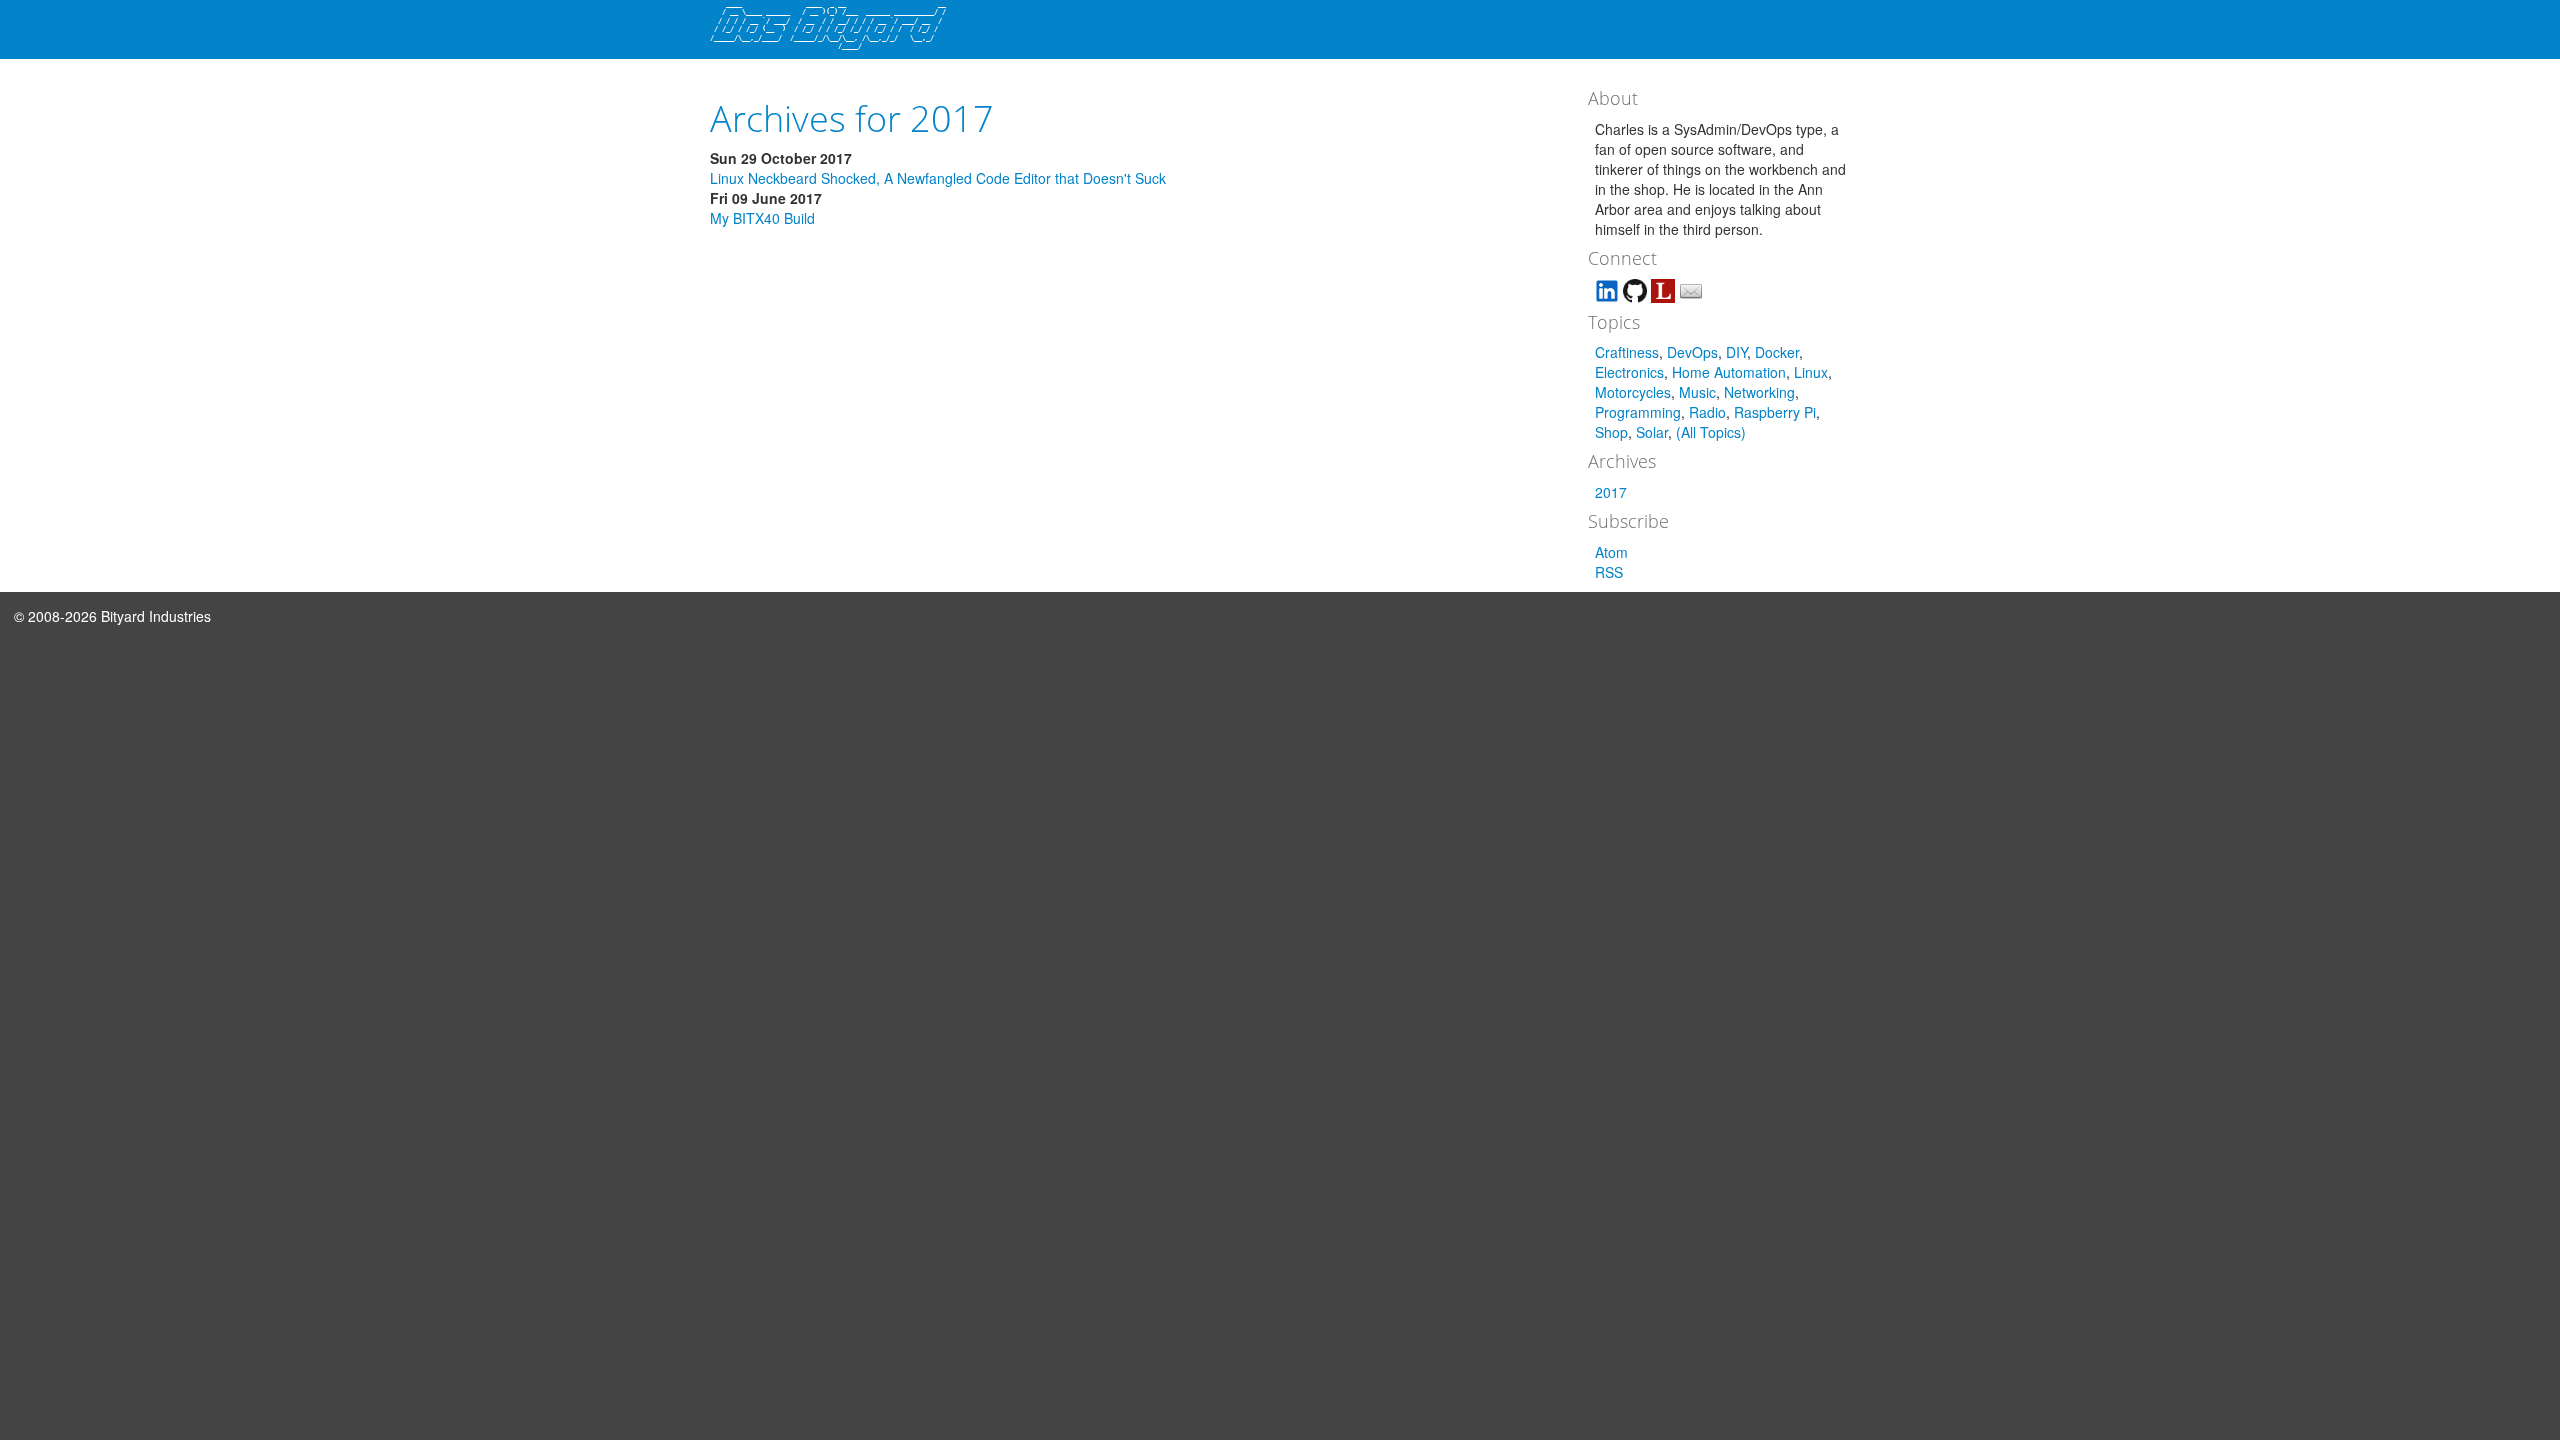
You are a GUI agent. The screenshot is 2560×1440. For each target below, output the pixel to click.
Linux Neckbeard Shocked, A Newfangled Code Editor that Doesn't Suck (938, 178)
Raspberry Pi (1775, 412)
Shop (1611, 432)
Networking (1759, 392)
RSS (1609, 572)
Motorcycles (1633, 392)
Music (1697, 392)
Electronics (1629, 372)
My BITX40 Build (762, 218)
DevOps (1692, 352)
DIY (1736, 352)
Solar (1652, 432)
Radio (1707, 412)
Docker (1777, 352)
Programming (1638, 412)
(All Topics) (1711, 432)
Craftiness (1627, 352)
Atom (1611, 552)
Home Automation (1729, 372)
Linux (1811, 372)
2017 (1611, 492)
